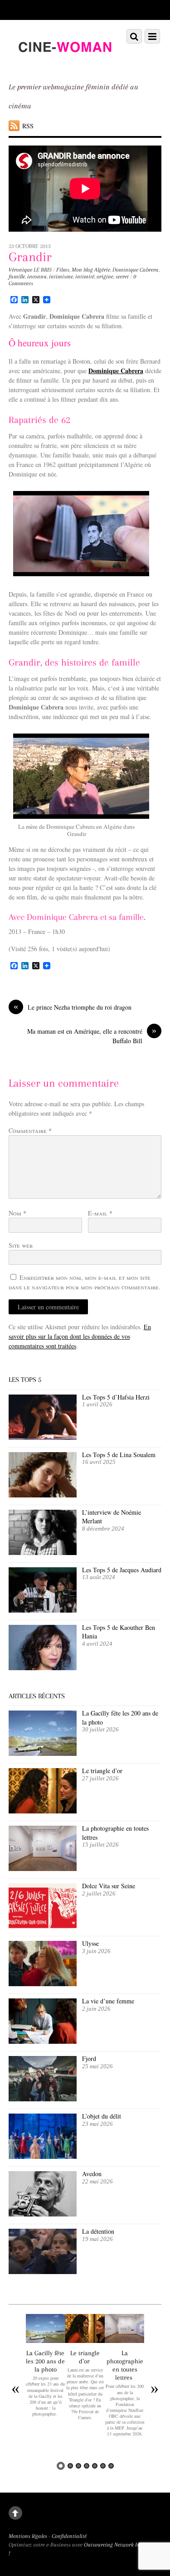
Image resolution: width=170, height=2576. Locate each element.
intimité (85, 277)
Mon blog (82, 270)
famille (17, 277)
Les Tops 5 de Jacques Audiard (122, 1570)
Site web (21, 1245)
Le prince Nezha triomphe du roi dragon (73, 1007)
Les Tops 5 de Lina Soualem (119, 1455)
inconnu (37, 277)
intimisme (61, 277)
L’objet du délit (102, 2116)
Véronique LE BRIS (30, 270)
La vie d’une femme (108, 2001)
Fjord (89, 2058)
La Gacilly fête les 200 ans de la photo (45, 2361)
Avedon (93, 2174)
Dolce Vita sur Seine (109, 1886)
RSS (28, 126)
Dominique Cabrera (136, 270)
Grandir (30, 257)
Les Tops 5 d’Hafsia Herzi (116, 1397)
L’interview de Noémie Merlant (112, 1517)
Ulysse (90, 1943)
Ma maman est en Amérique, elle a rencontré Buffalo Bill (92, 1036)
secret (122, 277)
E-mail (100, 1213)
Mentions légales (28, 2536)
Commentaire (30, 1130)
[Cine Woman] (65, 63)
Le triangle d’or (103, 1771)
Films (63, 270)
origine (105, 277)
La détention (98, 2231)
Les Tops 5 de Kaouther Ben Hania (119, 1632)
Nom (17, 1213)
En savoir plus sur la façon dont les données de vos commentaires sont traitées (80, 1336)
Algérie (102, 270)
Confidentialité (69, 2536)
